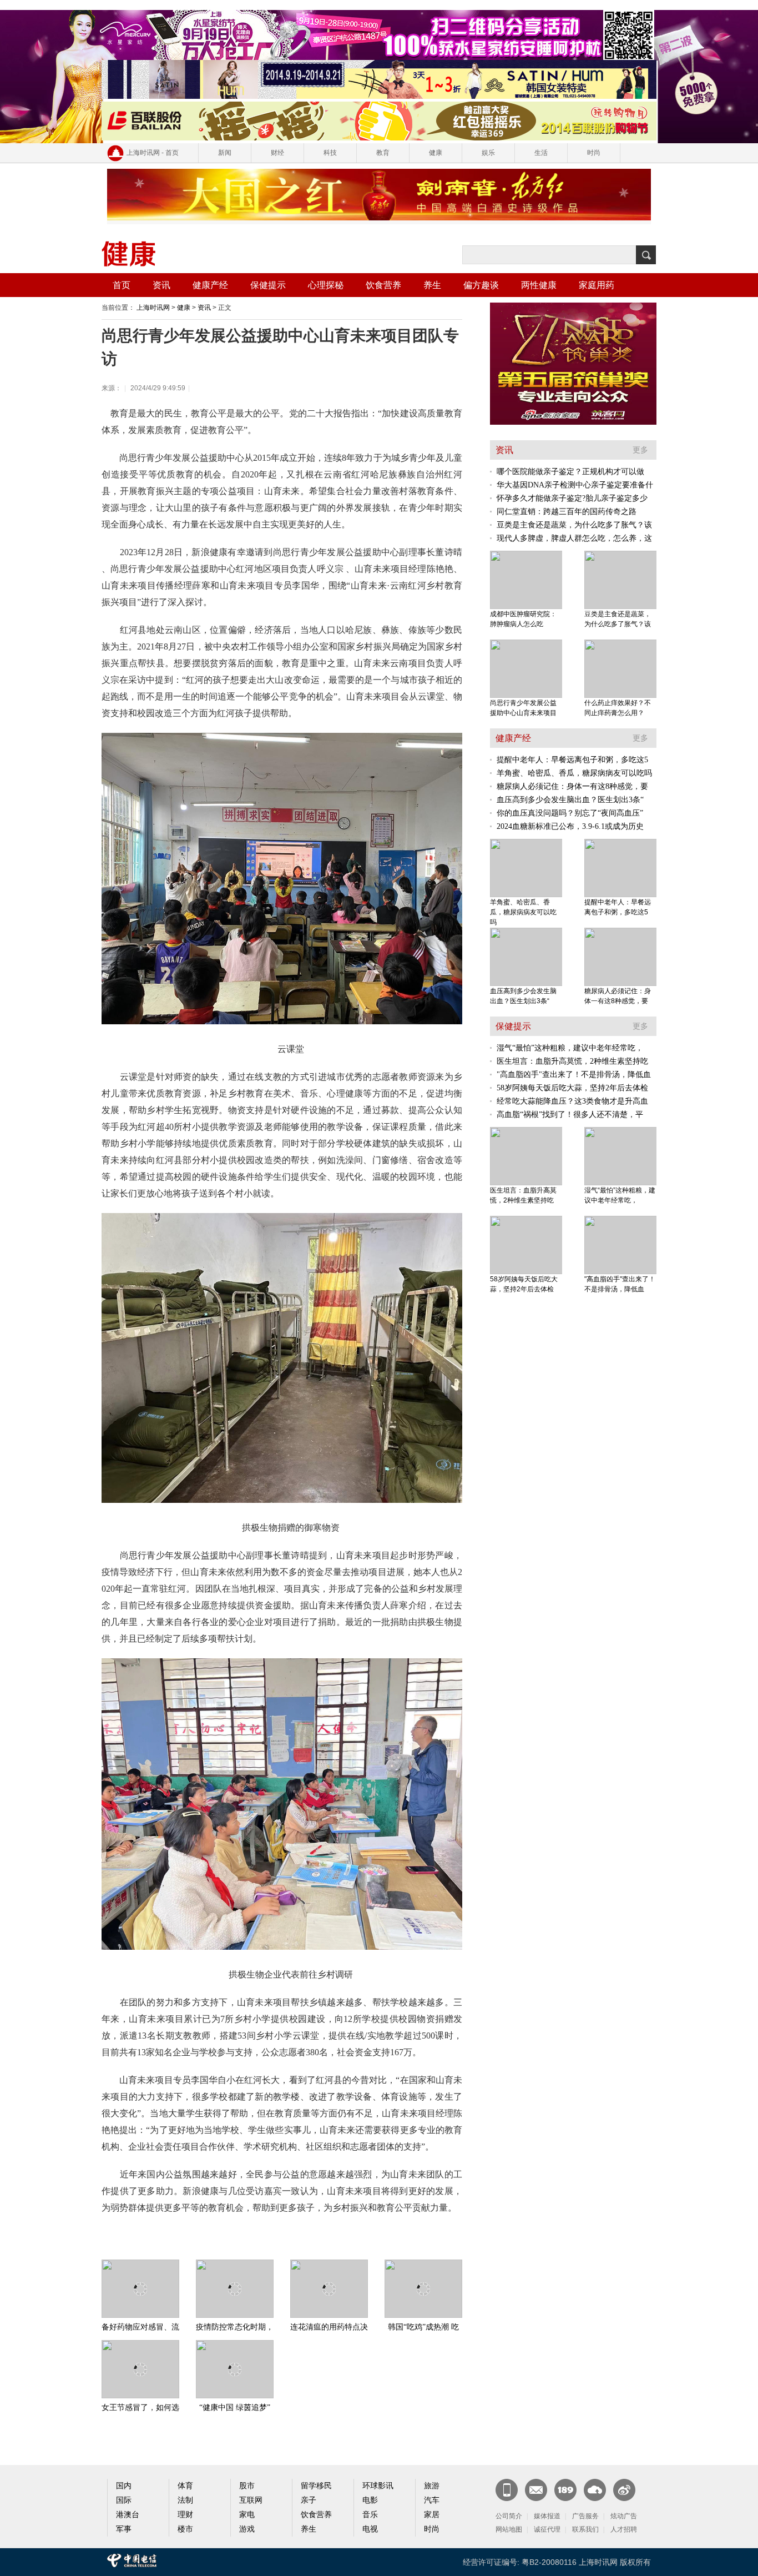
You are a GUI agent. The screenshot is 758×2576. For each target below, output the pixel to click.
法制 (185, 2500)
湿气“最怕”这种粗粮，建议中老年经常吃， (570, 1048)
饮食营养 (383, 285)
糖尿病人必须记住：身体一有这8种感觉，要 (572, 786)
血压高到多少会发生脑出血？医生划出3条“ (570, 800)
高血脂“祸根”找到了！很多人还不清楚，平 (570, 1115)
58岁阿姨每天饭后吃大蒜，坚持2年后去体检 (572, 1088)
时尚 (594, 153)
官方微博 (624, 2490)
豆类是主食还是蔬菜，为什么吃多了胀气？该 (574, 525)
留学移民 (316, 2486)
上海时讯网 (153, 308)
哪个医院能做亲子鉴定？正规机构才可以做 (570, 472)
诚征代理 (547, 2529)
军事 (124, 2529)
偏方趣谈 (481, 285)
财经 (277, 153)
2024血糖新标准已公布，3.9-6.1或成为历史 (570, 826)
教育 (383, 153)
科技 (330, 153)
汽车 (432, 2500)
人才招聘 (624, 2529)
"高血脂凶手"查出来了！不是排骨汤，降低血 (574, 1075)
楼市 (185, 2529)
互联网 (251, 2500)
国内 (124, 2486)
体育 (185, 2486)
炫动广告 (624, 2516)
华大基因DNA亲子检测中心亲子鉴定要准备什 (575, 485)
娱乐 (488, 153)
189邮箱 (565, 2490)
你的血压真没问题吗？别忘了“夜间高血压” (570, 813)
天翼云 (595, 2490)
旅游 (432, 2486)
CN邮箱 (536, 2490)
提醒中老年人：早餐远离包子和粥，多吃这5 (572, 760)
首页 (122, 285)
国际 (124, 2500)
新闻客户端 (507, 2490)
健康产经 (210, 285)
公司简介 (509, 2516)
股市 (247, 2486)
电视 (370, 2529)
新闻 (225, 153)
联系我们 (585, 2529)
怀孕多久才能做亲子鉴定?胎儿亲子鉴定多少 (572, 498)
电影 (370, 2500)
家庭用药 (597, 285)
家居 (432, 2515)
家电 (247, 2515)
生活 (541, 153)
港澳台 (128, 2515)
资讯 (161, 285)
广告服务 (585, 2516)
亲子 (309, 2500)
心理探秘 (326, 285)
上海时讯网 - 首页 (153, 153)
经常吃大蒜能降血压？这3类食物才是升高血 (572, 1101)
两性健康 (539, 285)
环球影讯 (378, 2486)
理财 (185, 2515)
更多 (640, 450)
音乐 (370, 2515)
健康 (436, 153)
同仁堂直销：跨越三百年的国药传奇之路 (567, 512)
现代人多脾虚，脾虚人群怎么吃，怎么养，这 (574, 538)
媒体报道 (547, 2516)
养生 (432, 285)
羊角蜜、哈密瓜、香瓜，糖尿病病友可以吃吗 (574, 773)
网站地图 (509, 2529)
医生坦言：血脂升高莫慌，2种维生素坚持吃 (572, 1061)
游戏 (247, 2529)
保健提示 (268, 285)
